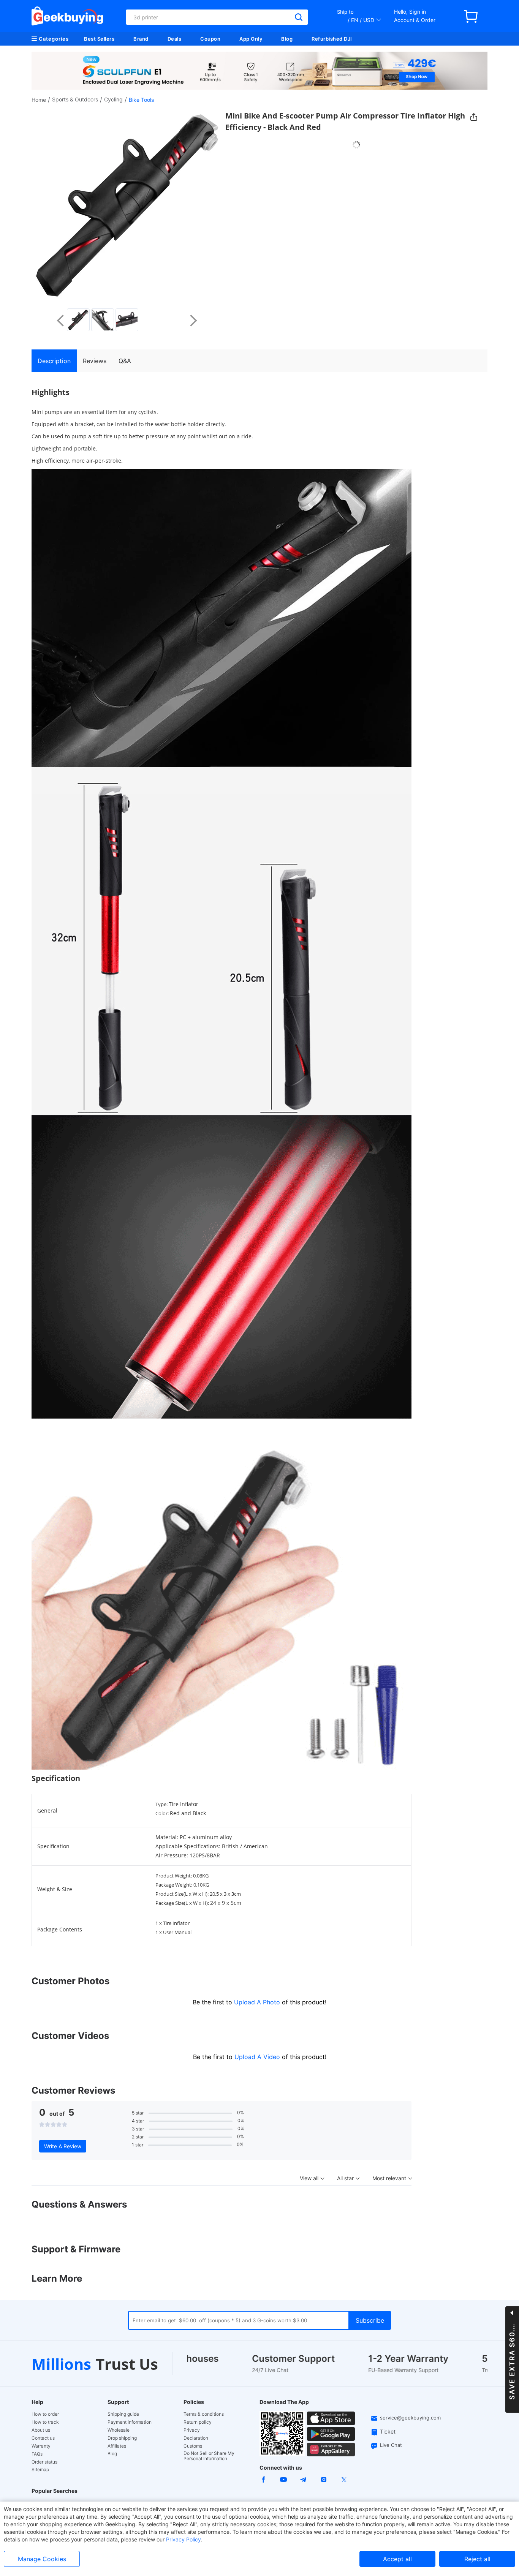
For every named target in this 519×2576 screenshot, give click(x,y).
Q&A (125, 361)
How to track (45, 2422)
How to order (45, 2414)
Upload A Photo (258, 2002)
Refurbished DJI (332, 39)
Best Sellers (99, 39)
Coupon (210, 39)
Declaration (196, 2438)
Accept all (397, 2559)
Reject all (477, 2559)
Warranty (41, 2446)
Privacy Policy (184, 2539)
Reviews (95, 361)
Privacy (192, 2430)
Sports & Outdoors (75, 99)
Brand (141, 39)
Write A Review (63, 2146)
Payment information (130, 2422)
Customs (193, 2446)
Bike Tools (141, 100)
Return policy (198, 2422)
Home (39, 100)
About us (41, 2430)
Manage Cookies (42, 2559)
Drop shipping (122, 2438)
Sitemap (40, 2469)
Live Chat (391, 2445)
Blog (287, 39)
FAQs (37, 2454)
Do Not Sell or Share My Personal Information (209, 2456)
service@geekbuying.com (410, 2418)
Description (54, 361)
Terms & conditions (204, 2414)
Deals (175, 39)
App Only (251, 39)
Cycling (113, 99)
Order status (44, 2462)
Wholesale (119, 2430)
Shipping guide (123, 2414)
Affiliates (117, 2446)
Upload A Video (258, 2057)
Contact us (43, 2438)
